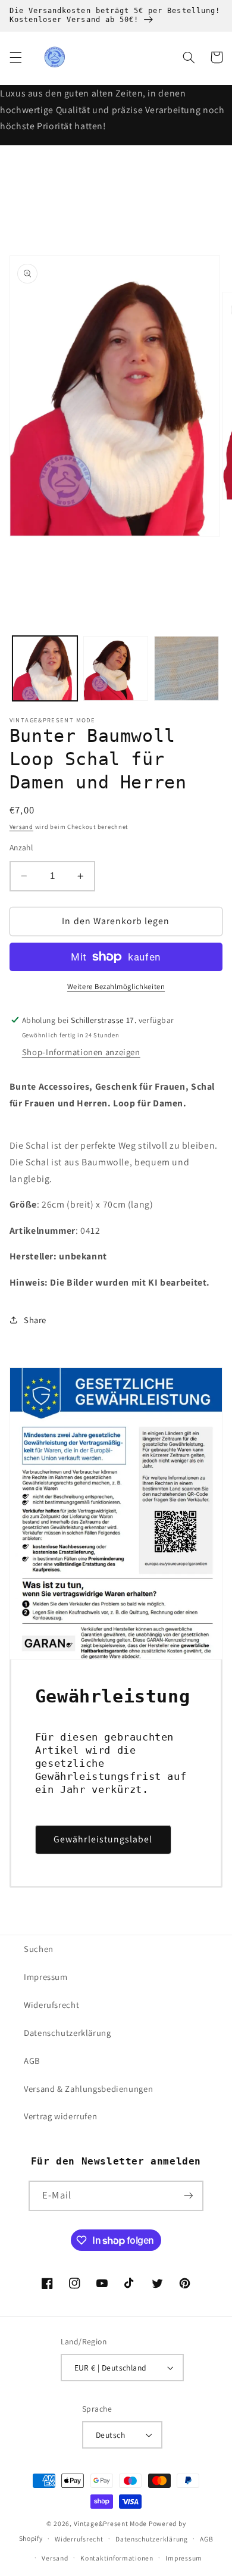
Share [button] (35, 1320)
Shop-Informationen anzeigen (81, 1052)
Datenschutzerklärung (68, 2033)
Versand (21, 827)
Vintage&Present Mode (111, 2523)
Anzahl (21, 847)
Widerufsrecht (51, 2005)
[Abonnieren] (188, 2196)
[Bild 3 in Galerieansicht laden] (186, 668)
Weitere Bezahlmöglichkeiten (116, 986)
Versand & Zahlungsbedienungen (88, 2089)
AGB (32, 2061)
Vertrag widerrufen (60, 2116)
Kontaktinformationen (117, 2558)
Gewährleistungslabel (103, 1839)
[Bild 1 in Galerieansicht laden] (45, 668)
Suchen (39, 1949)
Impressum (46, 1977)
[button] (15, 57)
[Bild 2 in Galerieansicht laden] (116, 668)
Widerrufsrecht (79, 2539)
